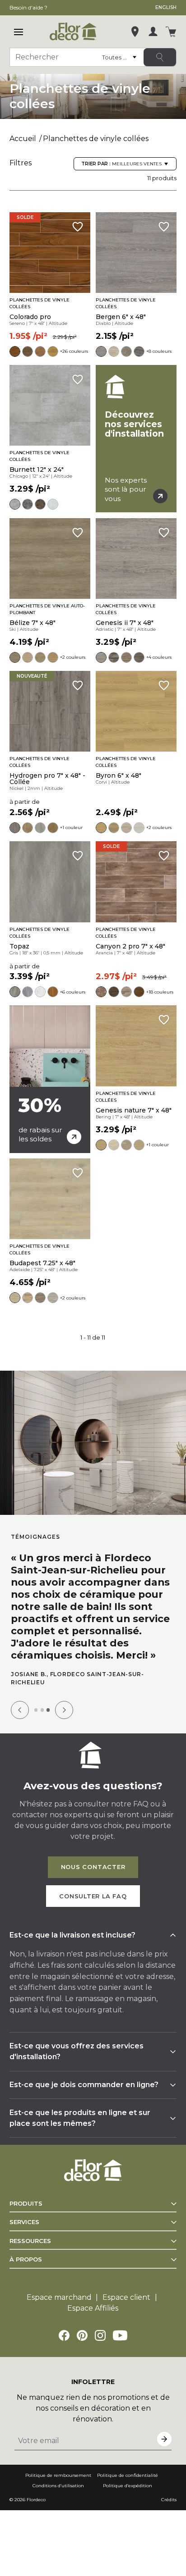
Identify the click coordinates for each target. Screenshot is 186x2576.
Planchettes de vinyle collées (96, 139)
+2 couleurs (73, 657)
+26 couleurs (74, 351)
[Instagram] (100, 2335)
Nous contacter (93, 1867)
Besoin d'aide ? (28, 7)
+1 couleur (71, 828)
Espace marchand (59, 2297)
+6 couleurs (73, 992)
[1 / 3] (36, 1710)
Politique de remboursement (58, 2475)
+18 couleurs (160, 992)
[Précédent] (20, 1710)
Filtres (21, 163)
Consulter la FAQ (93, 1896)
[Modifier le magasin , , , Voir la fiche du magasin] (135, 32)
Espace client (126, 2297)
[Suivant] (64, 1710)
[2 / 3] (42, 1710)
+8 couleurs (159, 351)
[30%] (50, 1079)
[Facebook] (64, 2335)
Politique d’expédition (128, 2486)
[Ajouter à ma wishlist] (78, 227)
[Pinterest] (82, 2335)
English (166, 7)
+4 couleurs (159, 657)
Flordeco (36, 2500)
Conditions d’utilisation (58, 2486)
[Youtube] (120, 2335)
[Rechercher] (160, 57)
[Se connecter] (153, 32)
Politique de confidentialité (128, 2475)
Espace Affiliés (93, 2308)
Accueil (23, 139)
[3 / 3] (48, 1710)
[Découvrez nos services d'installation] (136, 439)
